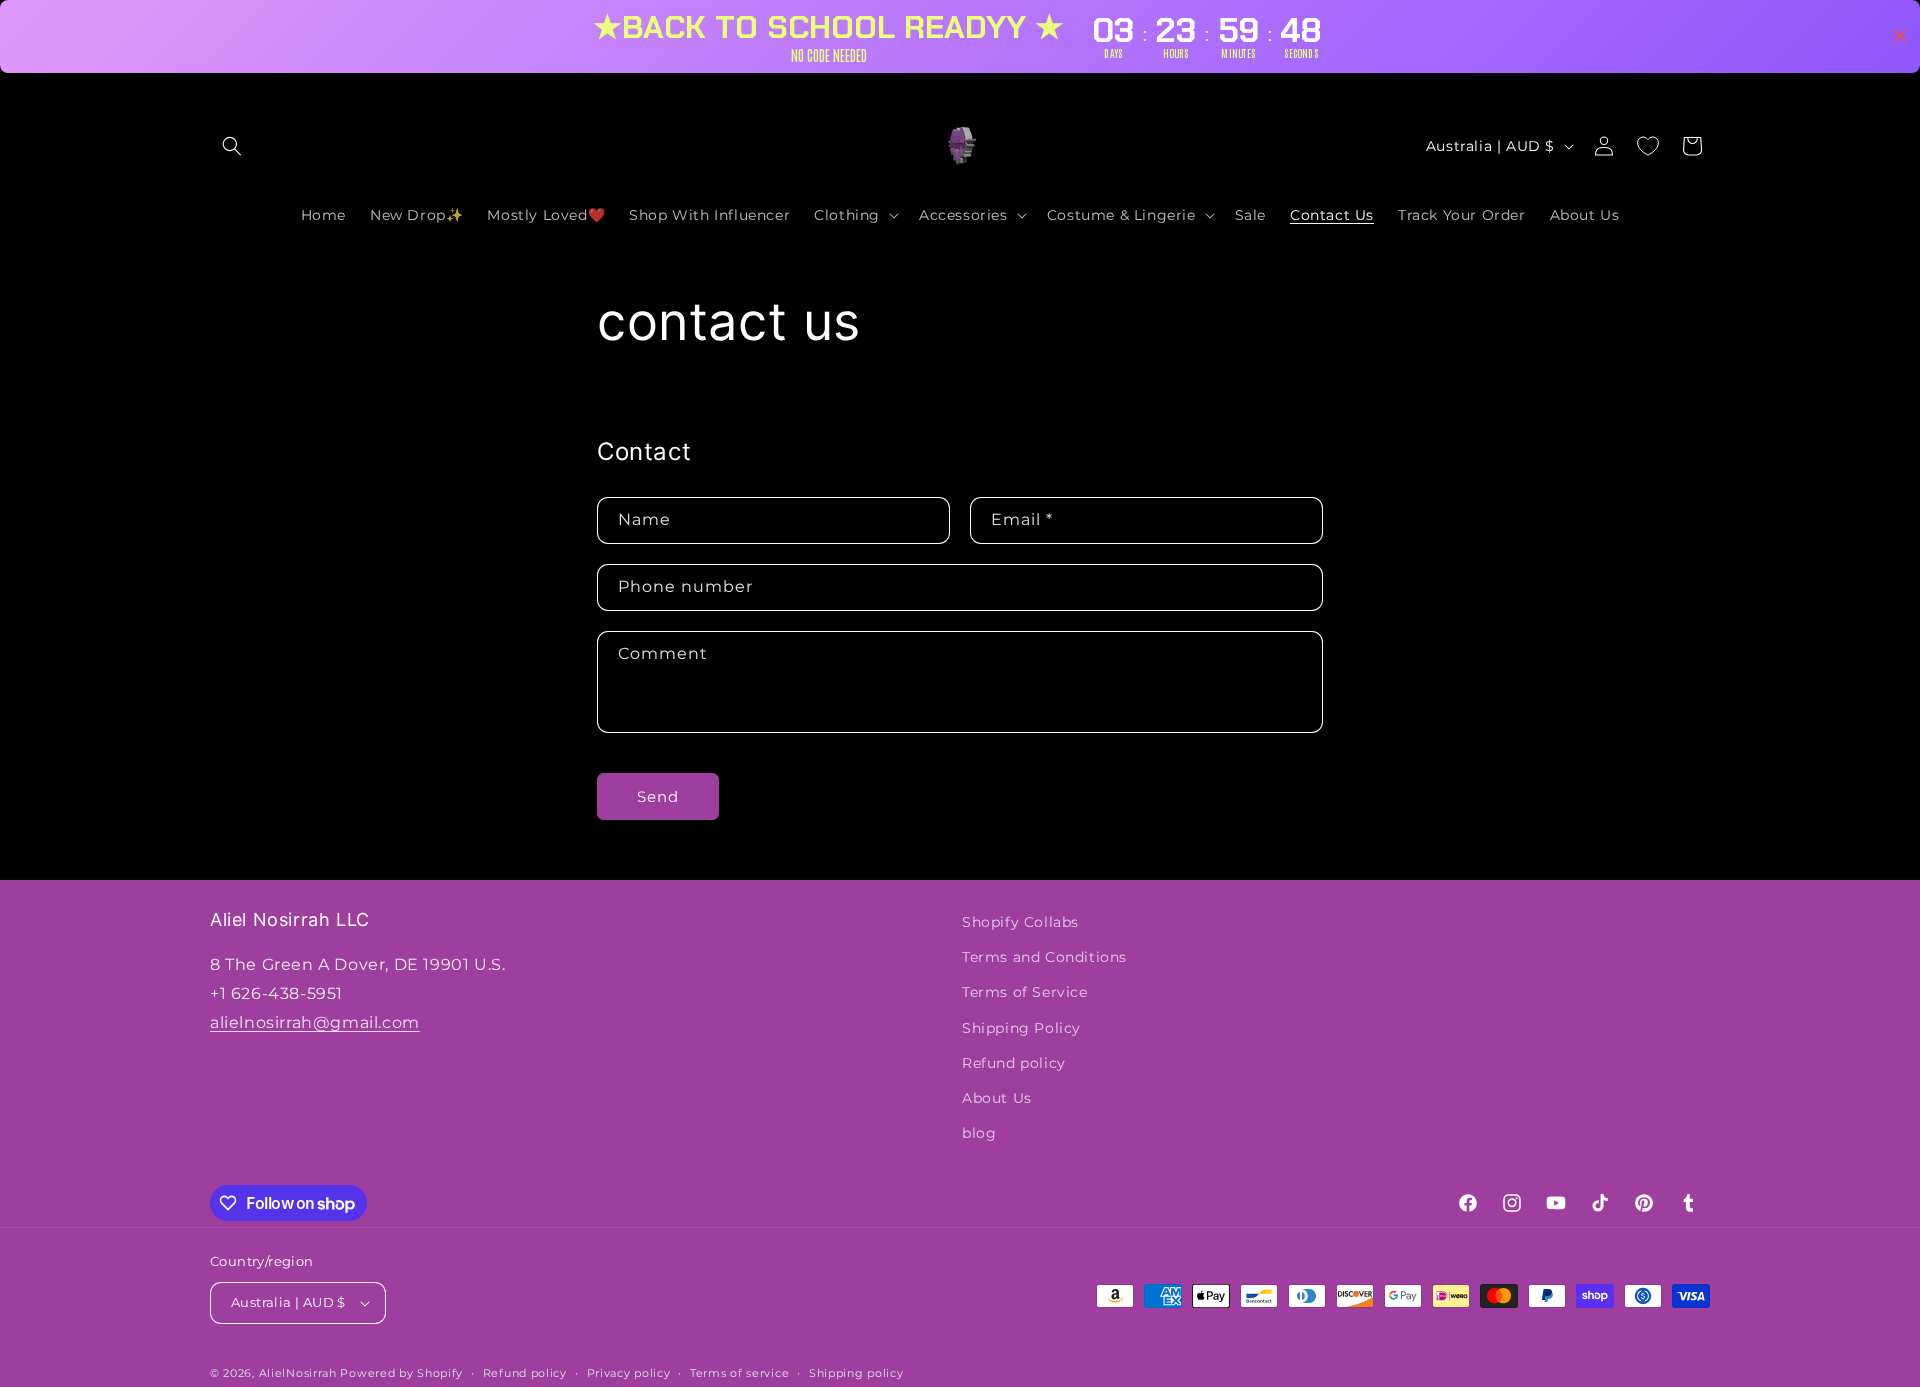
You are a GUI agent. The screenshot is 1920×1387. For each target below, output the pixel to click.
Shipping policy (856, 1373)
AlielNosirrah (298, 1373)
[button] (232, 146)
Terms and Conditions (1044, 957)
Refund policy (1014, 1063)
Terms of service (739, 1373)
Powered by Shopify (401, 1373)
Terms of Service (1025, 992)
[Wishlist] (1648, 146)
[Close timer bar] (1900, 36)
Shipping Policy (1021, 1028)
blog (979, 1133)
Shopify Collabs (1020, 922)
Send (658, 796)
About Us (997, 1098)
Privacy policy (629, 1373)
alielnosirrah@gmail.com (315, 1022)
